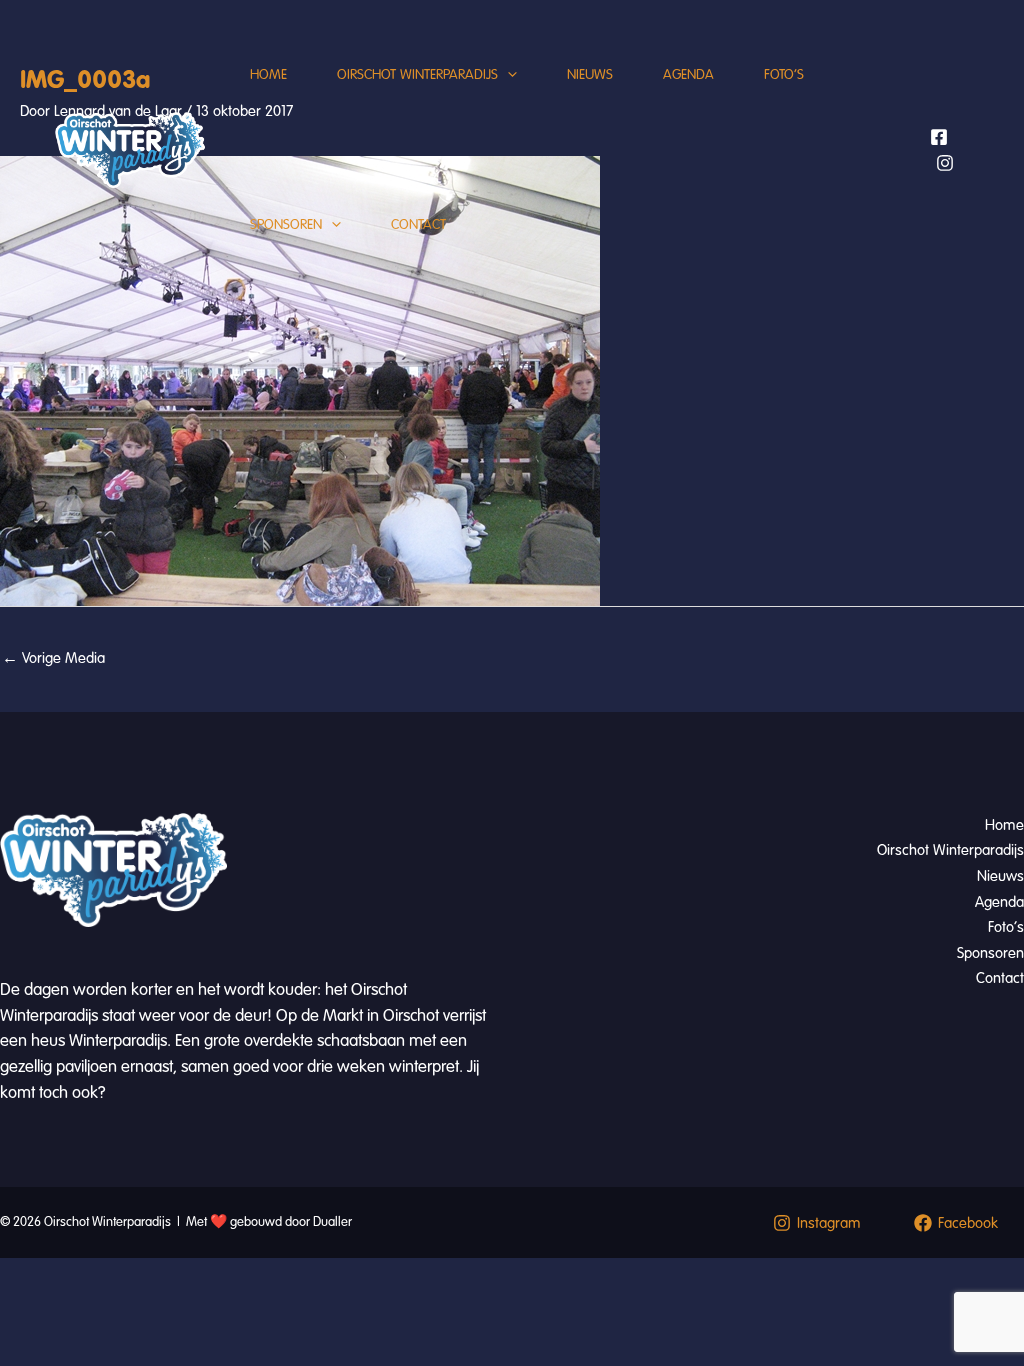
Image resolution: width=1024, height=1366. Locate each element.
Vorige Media (53, 658)
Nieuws (590, 74)
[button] (507, 75)
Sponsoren (286, 224)
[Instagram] (945, 163)
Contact (418, 224)
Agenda (688, 74)
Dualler (332, 1222)
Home (268, 74)
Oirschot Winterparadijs (417, 74)
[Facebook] (939, 137)
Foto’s (784, 74)
